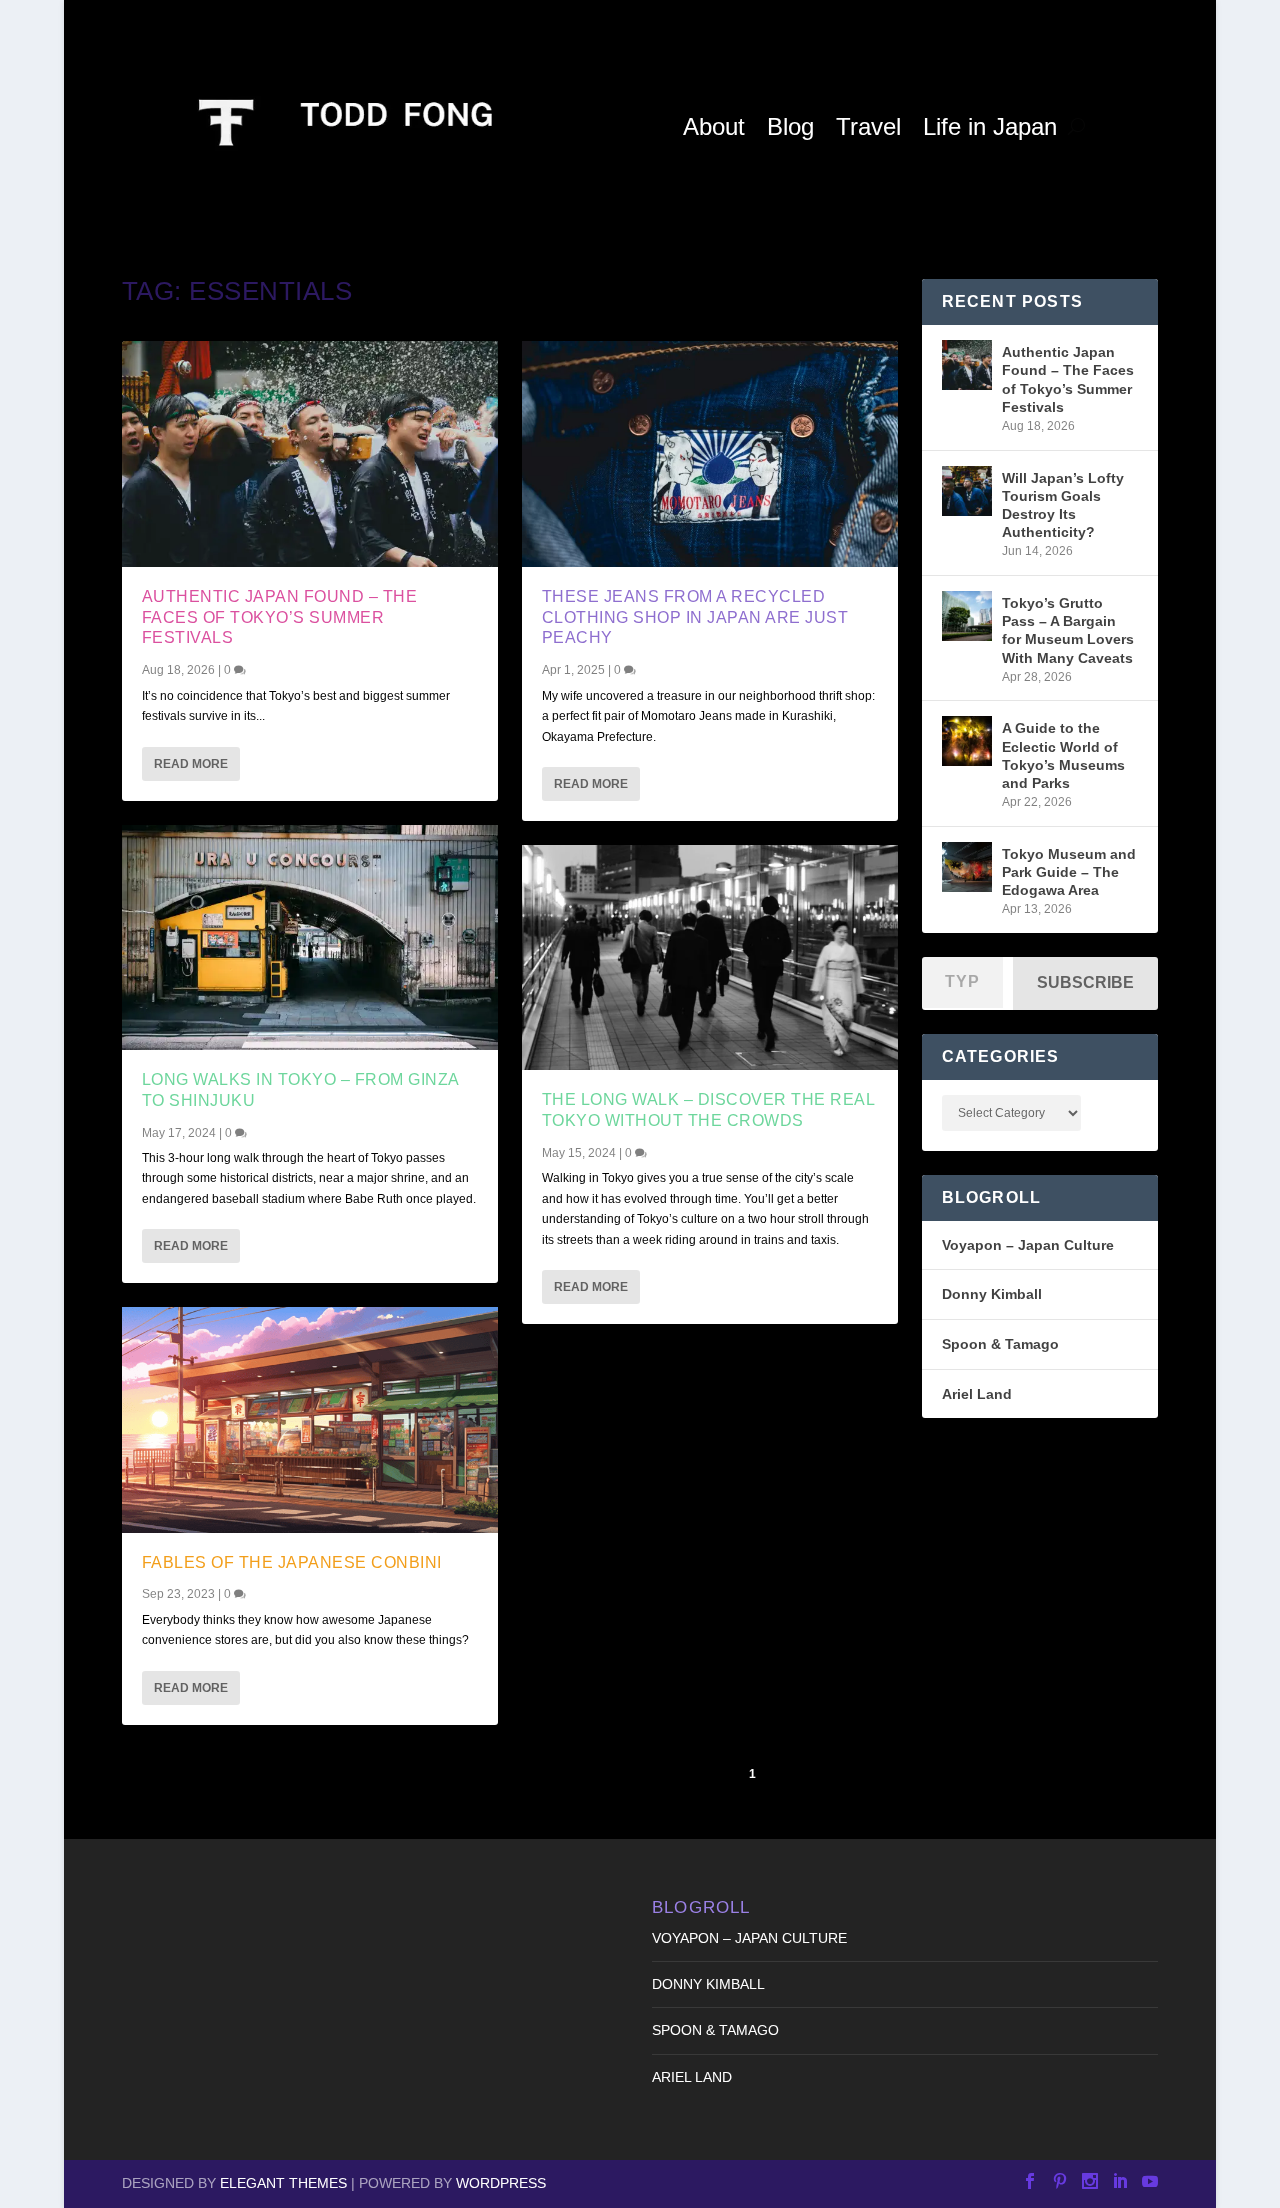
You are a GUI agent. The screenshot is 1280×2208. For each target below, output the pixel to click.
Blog (790, 126)
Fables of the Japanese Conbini (292, 1562)
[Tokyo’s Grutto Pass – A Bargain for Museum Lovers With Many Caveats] (967, 616)
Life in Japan (990, 126)
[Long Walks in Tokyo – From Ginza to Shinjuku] (310, 937)
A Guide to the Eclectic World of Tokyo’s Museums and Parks (1063, 755)
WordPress (501, 2183)
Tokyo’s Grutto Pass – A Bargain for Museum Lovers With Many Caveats (1068, 630)
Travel (868, 126)
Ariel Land (977, 1394)
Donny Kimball (992, 1294)
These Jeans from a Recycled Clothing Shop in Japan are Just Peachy (695, 617)
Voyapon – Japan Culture (1028, 1245)
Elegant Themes (283, 2183)
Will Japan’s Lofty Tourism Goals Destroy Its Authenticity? (1063, 505)
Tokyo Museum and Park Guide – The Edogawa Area (1069, 872)
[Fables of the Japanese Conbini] (310, 1419)
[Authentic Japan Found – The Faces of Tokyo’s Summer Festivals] (310, 453)
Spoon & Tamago (1000, 1344)
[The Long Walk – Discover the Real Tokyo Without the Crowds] (710, 957)
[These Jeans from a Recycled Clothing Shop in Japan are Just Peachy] (710, 453)
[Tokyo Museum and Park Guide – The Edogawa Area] (967, 867)
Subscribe (1085, 982)
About (714, 126)
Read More (191, 764)
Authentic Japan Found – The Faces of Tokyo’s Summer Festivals (280, 617)
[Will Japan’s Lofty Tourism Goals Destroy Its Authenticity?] (967, 491)
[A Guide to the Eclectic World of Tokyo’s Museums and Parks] (967, 741)
